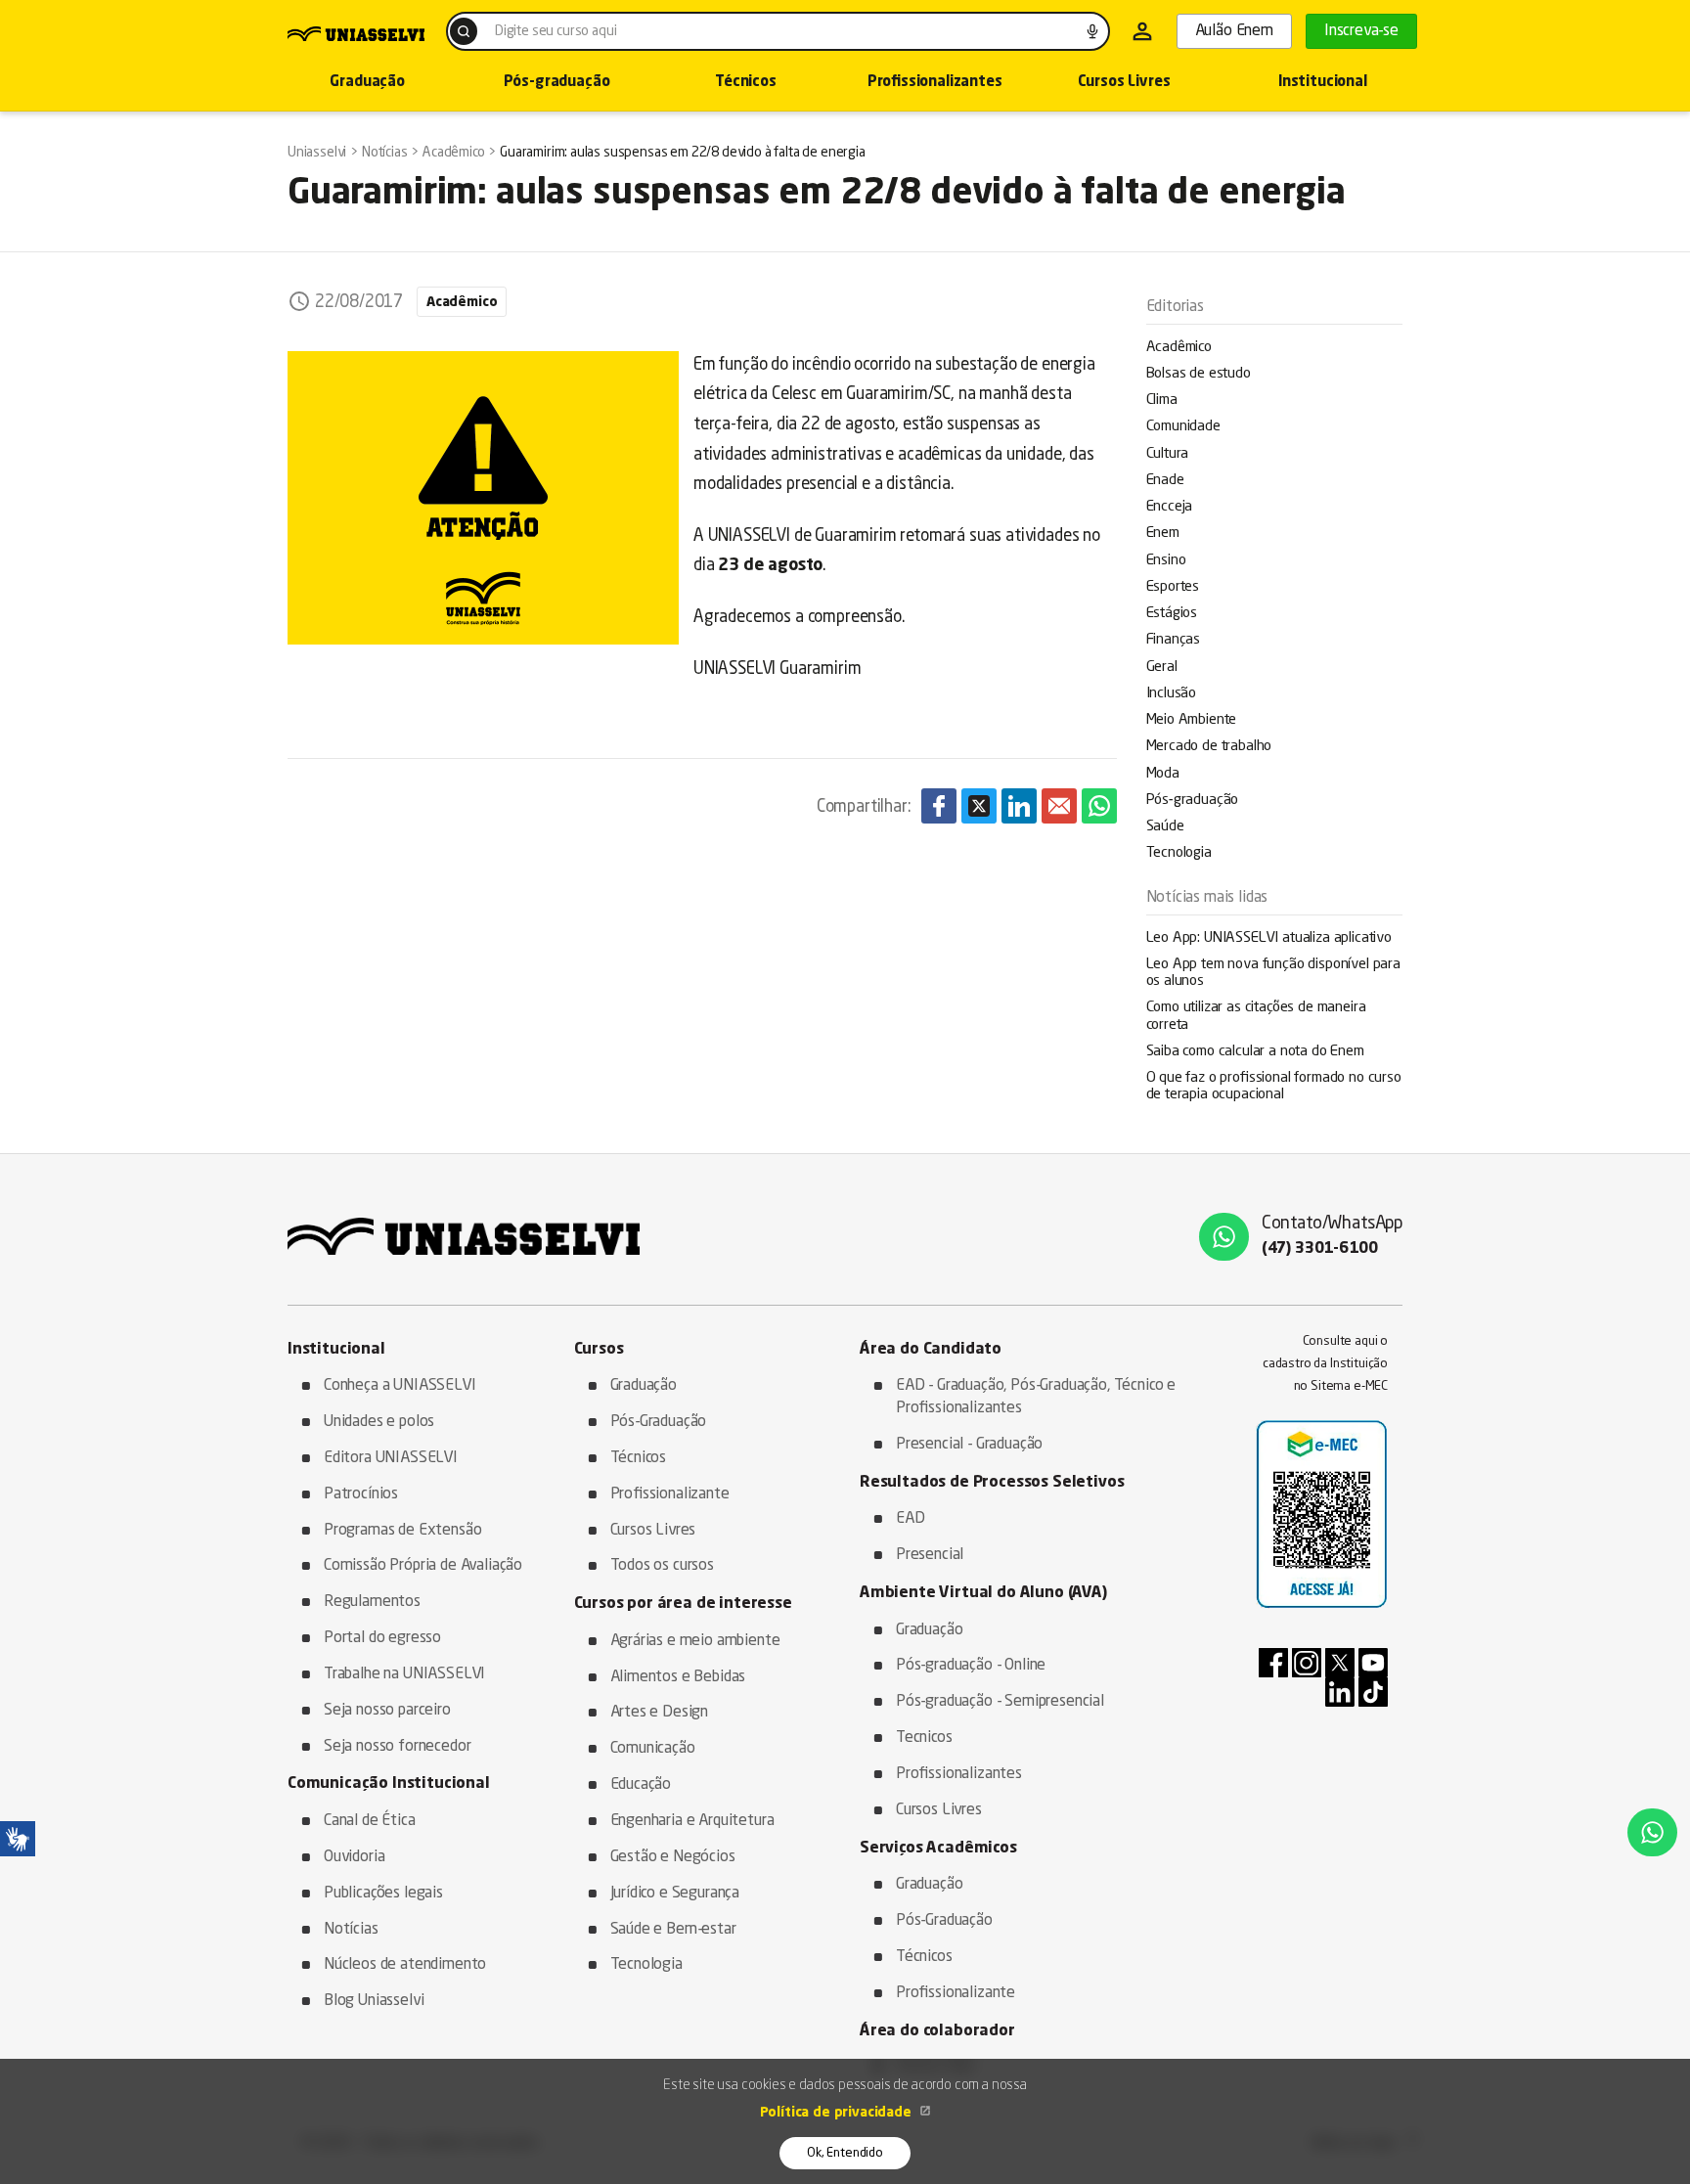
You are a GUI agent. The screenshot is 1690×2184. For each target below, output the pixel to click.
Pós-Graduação (659, 1422)
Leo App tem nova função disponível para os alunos (1273, 973)
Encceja (1170, 507)
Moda (1163, 774)
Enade (1165, 481)
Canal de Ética (370, 1821)
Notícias (351, 1930)
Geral (1162, 668)
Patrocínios (361, 1494)
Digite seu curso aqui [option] (556, 31)
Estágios (1172, 614)
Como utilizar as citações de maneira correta (1256, 1016)
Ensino (1166, 561)
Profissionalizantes (935, 83)
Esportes (1173, 587)
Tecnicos (924, 1738)
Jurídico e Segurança (675, 1894)
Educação (641, 1785)
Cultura (1168, 454)
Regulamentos (372, 1602)
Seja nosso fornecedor (397, 1747)
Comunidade (1183, 427)
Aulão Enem (1234, 31)
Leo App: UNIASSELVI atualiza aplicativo (1269, 938)
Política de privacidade (838, 2113)
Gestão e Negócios (673, 1857)
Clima (1162, 401)
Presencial (930, 1555)
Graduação (367, 83)
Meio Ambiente (1192, 720)
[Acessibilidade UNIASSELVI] (18, 1839)
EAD (911, 1519)
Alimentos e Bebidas (678, 1677)
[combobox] (778, 31)
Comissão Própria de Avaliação (423, 1566)
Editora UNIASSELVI (391, 1458)
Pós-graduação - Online (971, 1666)
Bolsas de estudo (1199, 374)
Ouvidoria (354, 1857)
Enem (1163, 534)
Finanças (1174, 640)
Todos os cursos (662, 1566)
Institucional (1323, 83)
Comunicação (653, 1749)
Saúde (1165, 827)
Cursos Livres (1124, 83)
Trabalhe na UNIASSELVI (404, 1674)
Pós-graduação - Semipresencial (1000, 1702)
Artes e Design (660, 1713)
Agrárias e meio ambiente (695, 1641)
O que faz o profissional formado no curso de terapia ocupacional (1274, 1087)
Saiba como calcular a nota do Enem (1255, 1052)
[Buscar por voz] (1092, 31)
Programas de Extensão (402, 1531)
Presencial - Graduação (969, 1445)
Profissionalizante (670, 1494)
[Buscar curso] (464, 31)
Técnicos (746, 83)
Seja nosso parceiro (387, 1711)
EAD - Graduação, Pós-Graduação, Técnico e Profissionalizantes (1036, 1397)
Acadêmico (1179, 348)
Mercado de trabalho (1209, 747)
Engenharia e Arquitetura (692, 1821)
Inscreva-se (1361, 31)
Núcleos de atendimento (405, 1965)
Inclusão (1172, 694)
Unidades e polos (379, 1422)
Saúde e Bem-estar (673, 1930)
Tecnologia (1179, 853)
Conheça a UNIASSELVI (400, 1386)
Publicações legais (383, 1894)
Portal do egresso (382, 1638)
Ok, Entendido (845, 2153)
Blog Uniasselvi (374, 2001)
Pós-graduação (557, 83)
